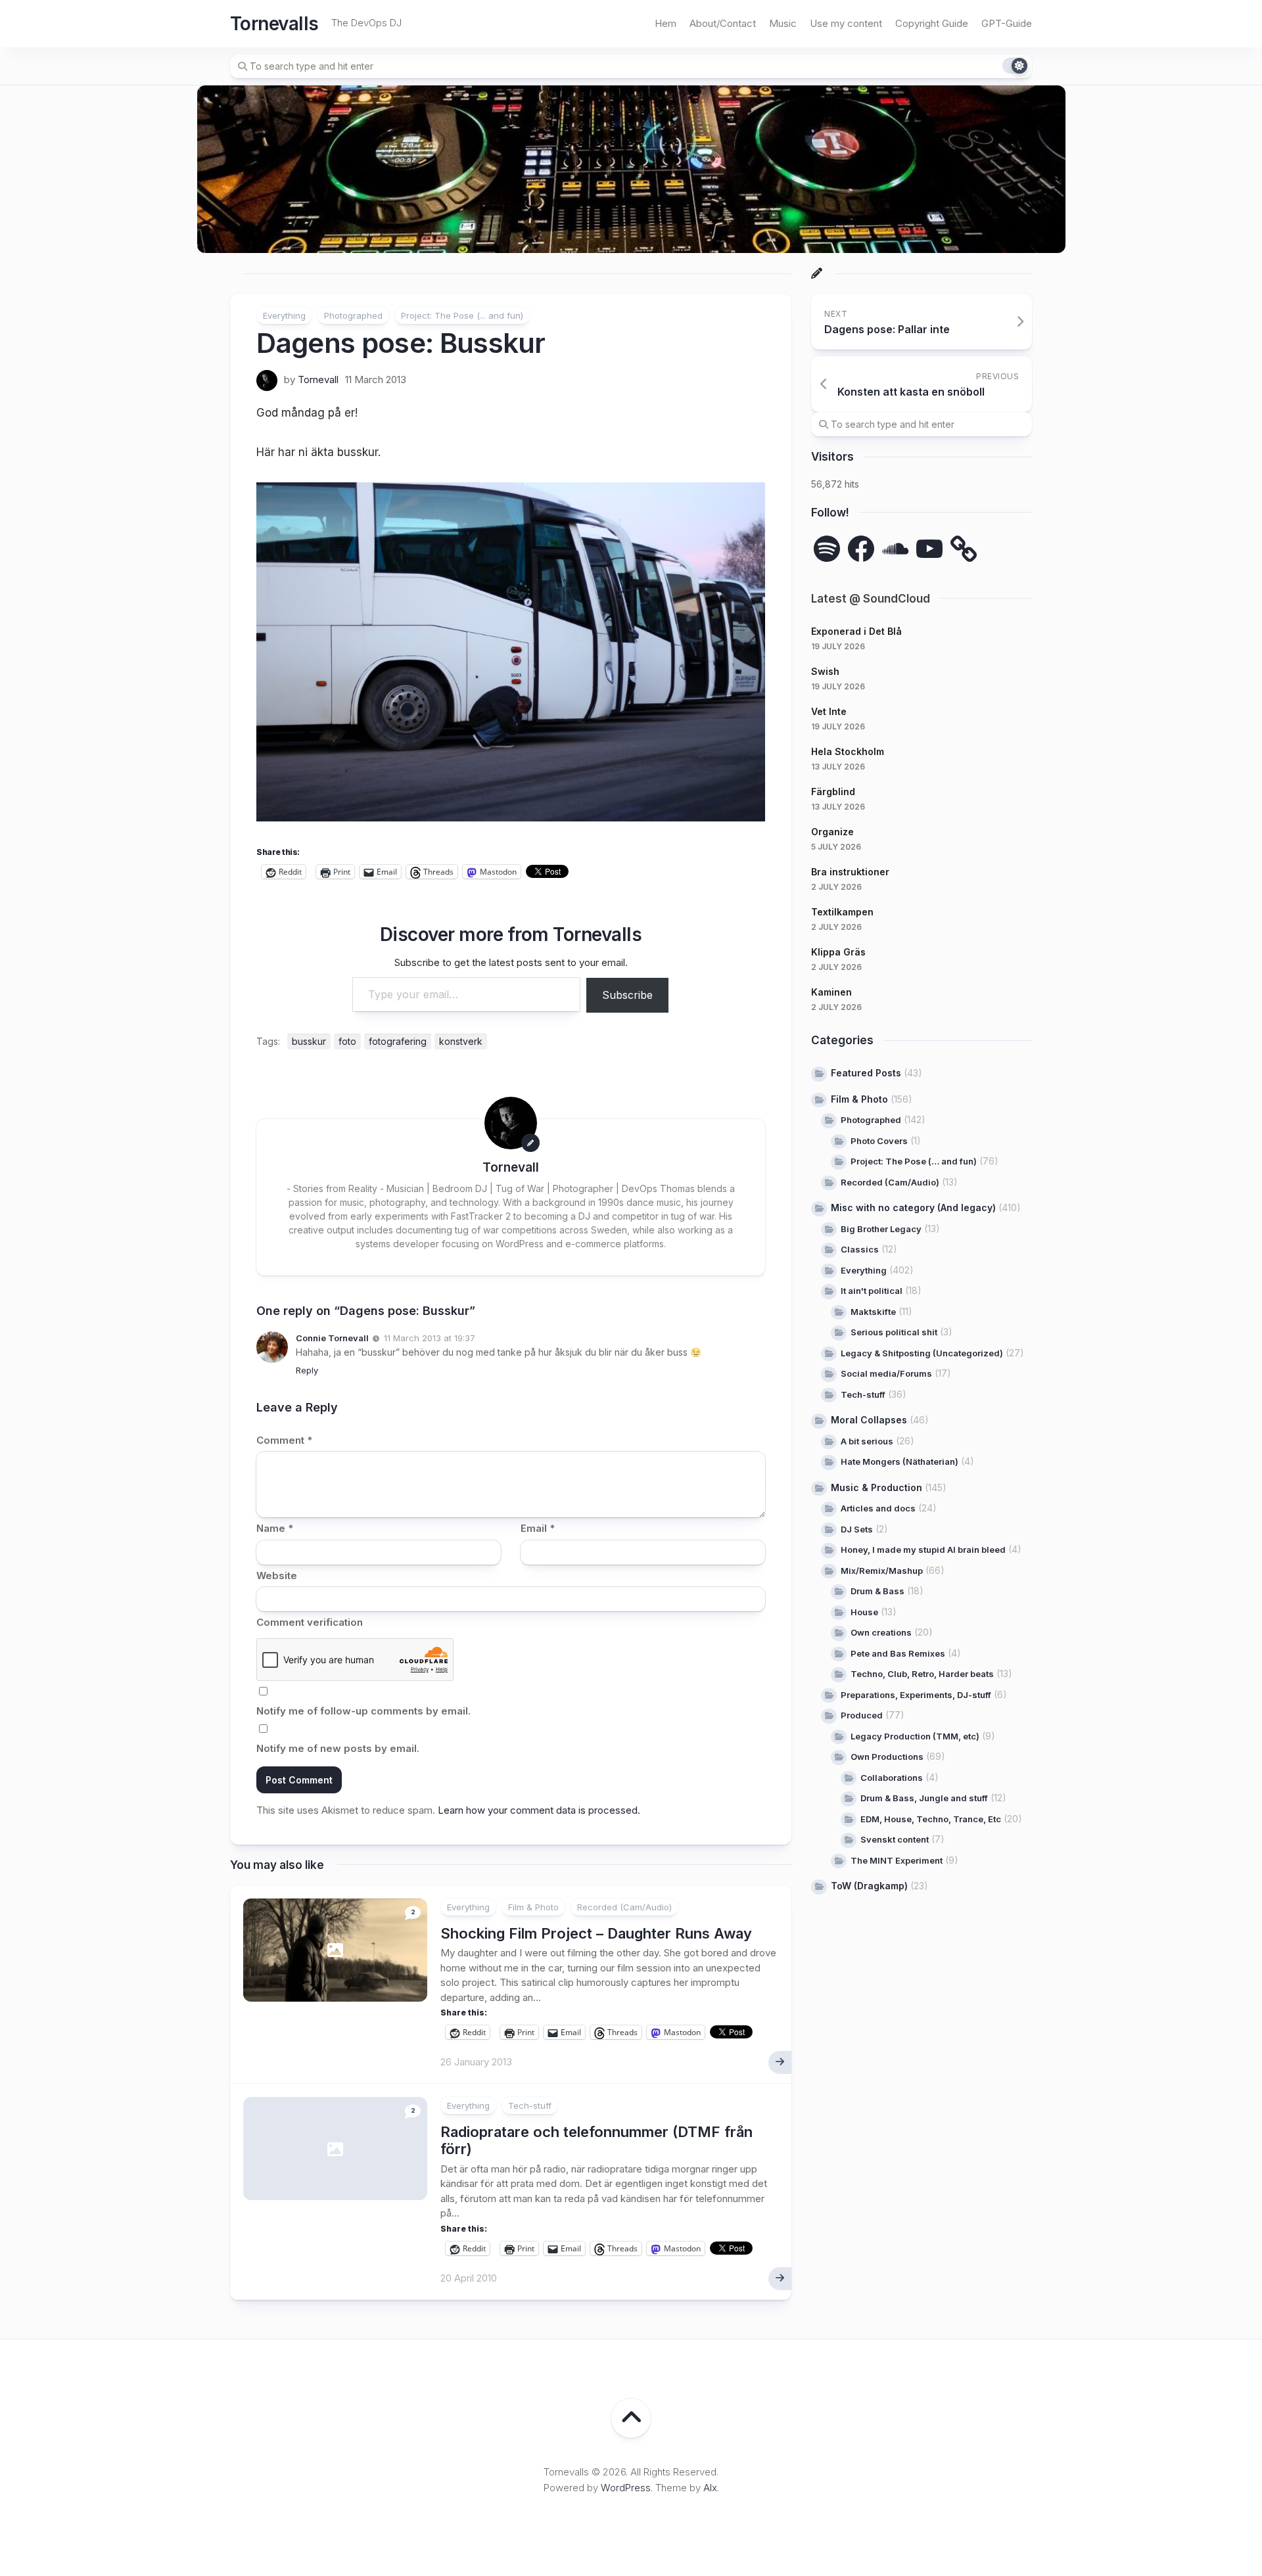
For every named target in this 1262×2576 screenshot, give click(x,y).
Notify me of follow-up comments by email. (363, 1711)
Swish (825, 671)
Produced (862, 1715)
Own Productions (887, 1757)
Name (275, 1528)
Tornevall (318, 379)
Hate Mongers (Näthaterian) (900, 1461)
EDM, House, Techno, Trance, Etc (931, 1818)
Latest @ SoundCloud (871, 599)
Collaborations (892, 1777)
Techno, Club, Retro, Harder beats (922, 1674)
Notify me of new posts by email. (338, 1748)
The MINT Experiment (897, 1860)
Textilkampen (842, 912)
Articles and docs (878, 1508)
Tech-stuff (530, 2105)
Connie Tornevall (332, 1338)
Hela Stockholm (848, 751)
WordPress (626, 2488)
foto (347, 1041)
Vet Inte (829, 711)
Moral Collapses (869, 1420)
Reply (307, 1370)
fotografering (398, 1041)
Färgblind (833, 792)
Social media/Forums (886, 1373)
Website (277, 1575)
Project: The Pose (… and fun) (914, 1161)
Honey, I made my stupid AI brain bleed (923, 1550)
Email (538, 1528)
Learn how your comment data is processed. (539, 1810)
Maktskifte (873, 1311)
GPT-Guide (1007, 23)
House (864, 1611)
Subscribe (627, 995)
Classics (860, 1249)
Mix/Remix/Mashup (882, 1570)
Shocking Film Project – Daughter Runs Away (596, 1933)
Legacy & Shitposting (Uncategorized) (922, 1352)
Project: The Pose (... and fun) (462, 315)
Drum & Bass (877, 1591)
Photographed (353, 315)
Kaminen (831, 992)
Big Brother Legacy (881, 1228)
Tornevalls (274, 24)
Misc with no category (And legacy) (913, 1207)
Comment (284, 1440)
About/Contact (723, 23)
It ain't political (872, 1291)
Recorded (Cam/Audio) (624, 1907)
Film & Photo (533, 1907)
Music (783, 23)
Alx (710, 2488)
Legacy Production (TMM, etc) (915, 1736)
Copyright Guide (932, 23)
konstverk (461, 1041)
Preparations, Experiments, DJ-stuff (916, 1694)
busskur (309, 1041)
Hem (666, 23)
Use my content (846, 23)
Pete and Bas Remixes (898, 1653)
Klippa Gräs (838, 952)
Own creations (881, 1632)
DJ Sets (857, 1529)
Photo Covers (879, 1140)
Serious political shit (894, 1332)
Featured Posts (866, 1073)
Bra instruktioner (850, 872)
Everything (284, 315)
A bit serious (867, 1440)
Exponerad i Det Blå (856, 631)
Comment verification (310, 1622)
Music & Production (876, 1487)
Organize (832, 832)
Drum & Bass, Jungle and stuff (924, 1798)
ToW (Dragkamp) (869, 1886)
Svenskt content (895, 1839)
